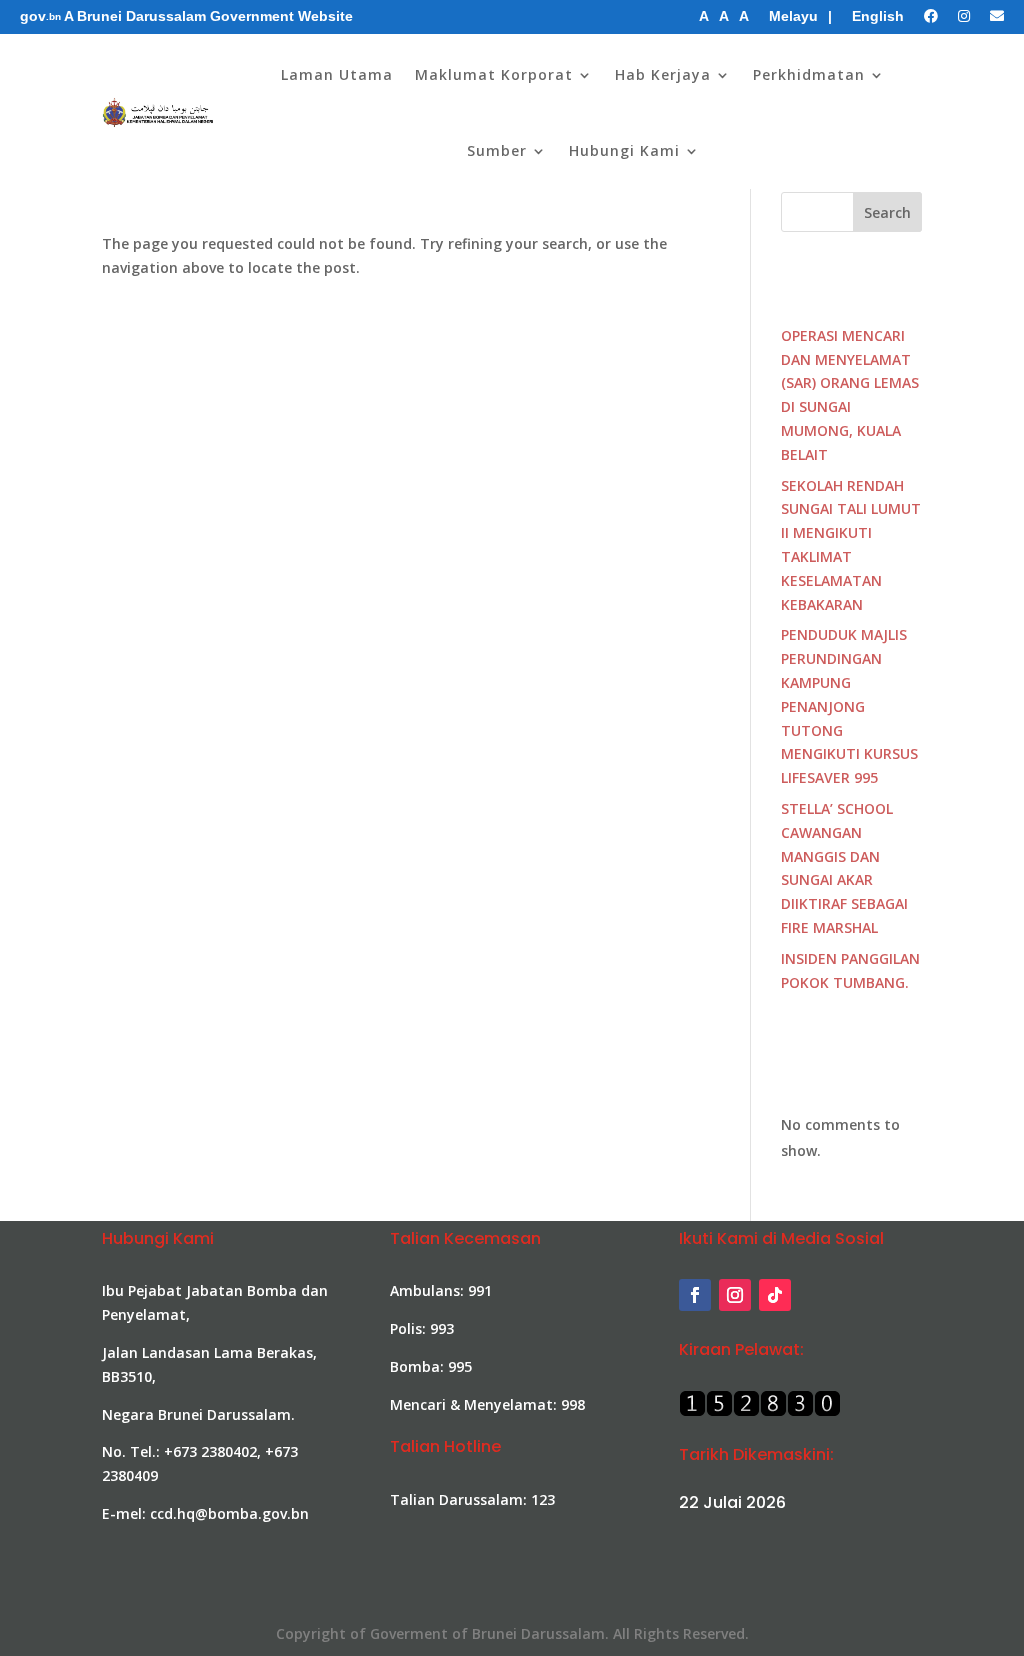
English (878, 16)
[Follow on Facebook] (695, 1295)
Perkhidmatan (809, 74)
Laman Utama (337, 74)
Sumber (497, 150)
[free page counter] (760, 1411)
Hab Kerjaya (663, 74)
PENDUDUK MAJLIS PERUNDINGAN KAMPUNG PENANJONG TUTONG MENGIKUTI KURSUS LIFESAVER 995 (849, 706)
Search (887, 212)
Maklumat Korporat (494, 74)
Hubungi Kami (624, 150)
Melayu (793, 16)
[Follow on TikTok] (775, 1295)
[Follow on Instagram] (735, 1295)
